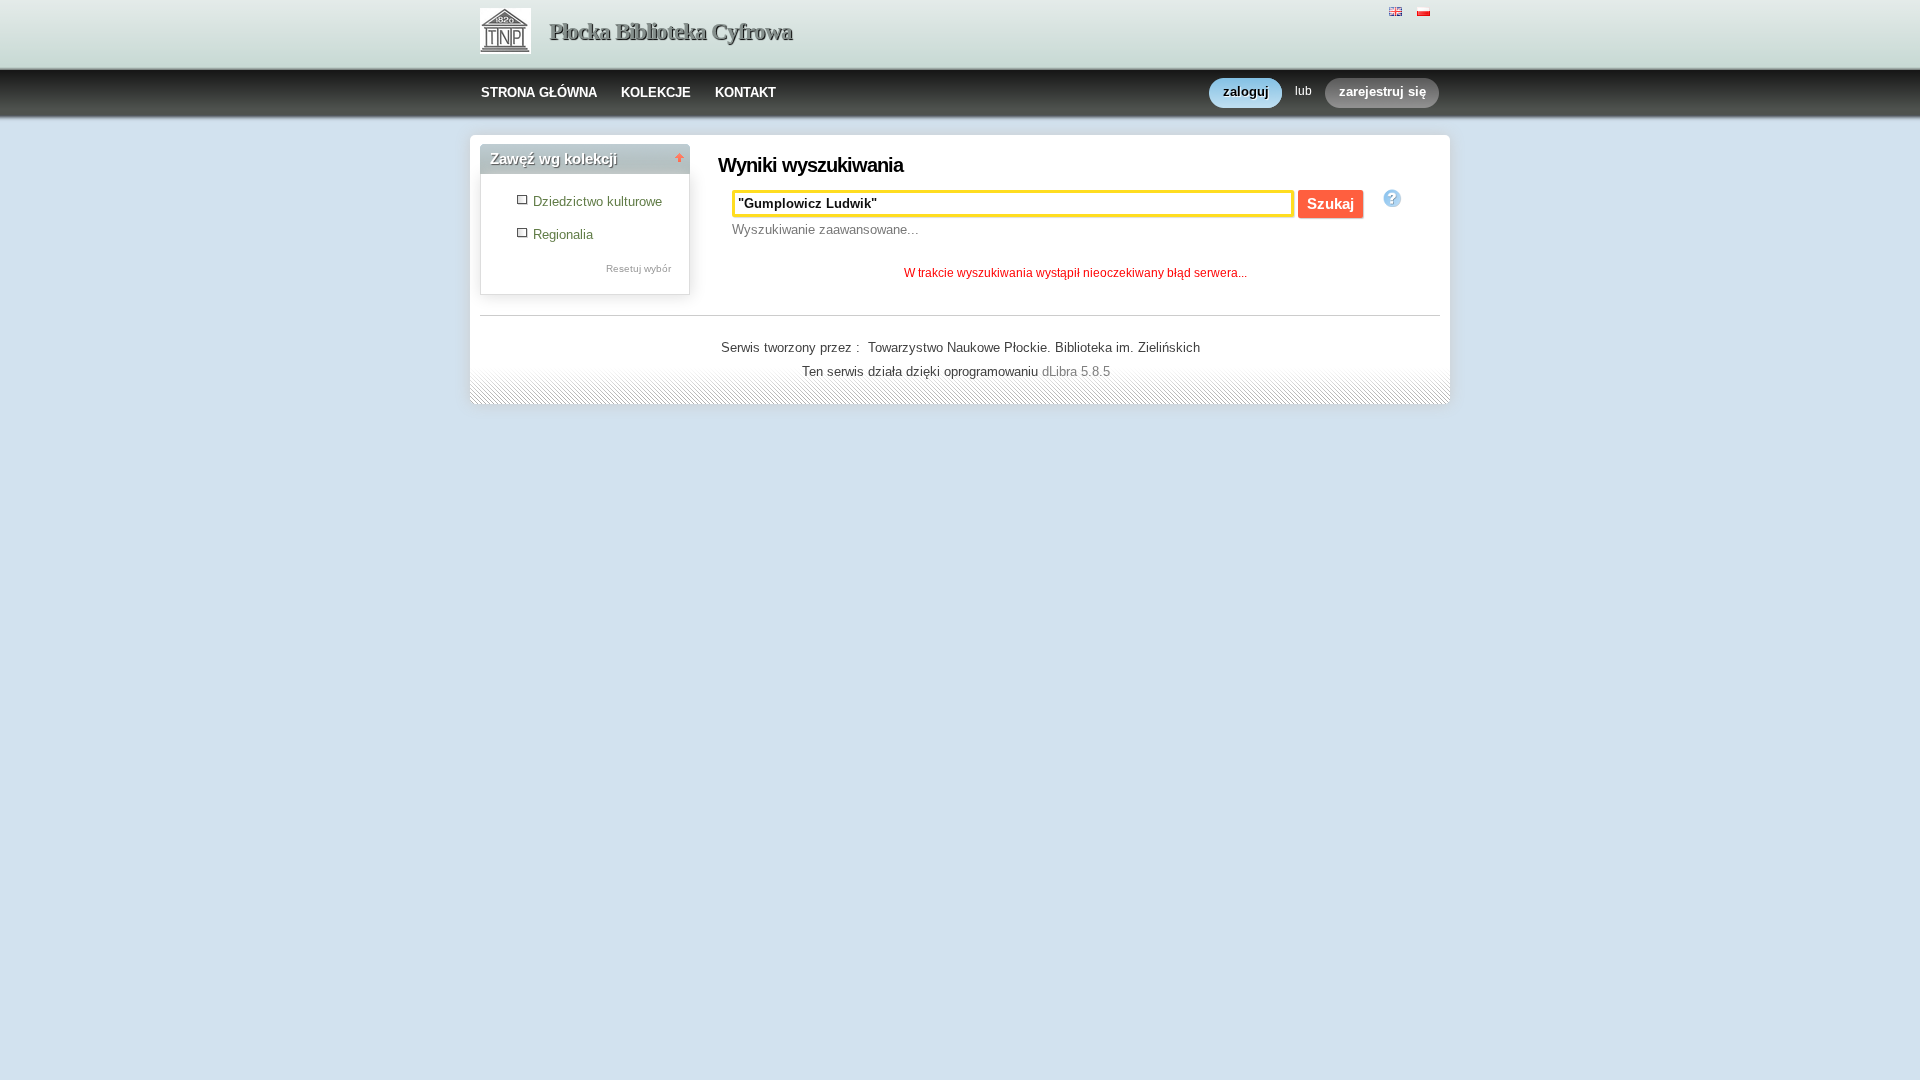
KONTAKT (745, 92)
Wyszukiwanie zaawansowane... (825, 229)
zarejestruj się (1382, 91)
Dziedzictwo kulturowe (597, 201)
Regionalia (563, 234)
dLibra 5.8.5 (1078, 371)
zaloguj (1246, 91)
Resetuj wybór (638, 268)
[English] (1398, 10)
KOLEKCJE (656, 92)
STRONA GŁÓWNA (539, 92)
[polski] (1426, 10)
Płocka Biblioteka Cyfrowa (670, 31)
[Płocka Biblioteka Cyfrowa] (505, 33)
